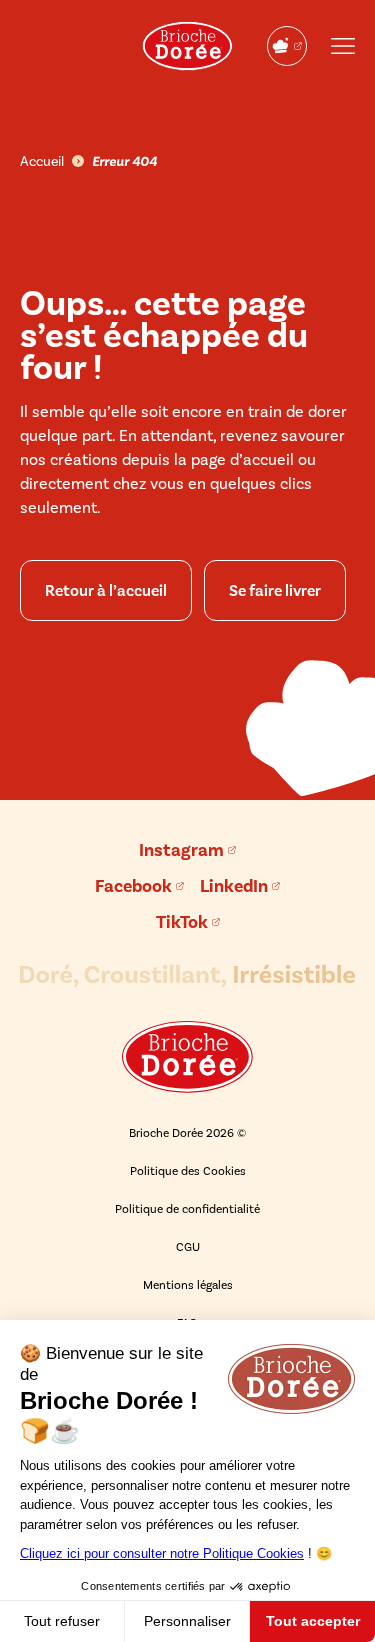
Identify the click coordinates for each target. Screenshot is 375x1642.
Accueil (42, 161)
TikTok (182, 922)
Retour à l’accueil (106, 590)
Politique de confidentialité (187, 1209)
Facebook (133, 886)
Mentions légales (188, 1285)
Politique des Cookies (188, 1171)
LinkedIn (234, 886)
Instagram (181, 850)
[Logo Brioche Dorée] (188, 46)
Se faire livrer (275, 590)
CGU (188, 1247)
